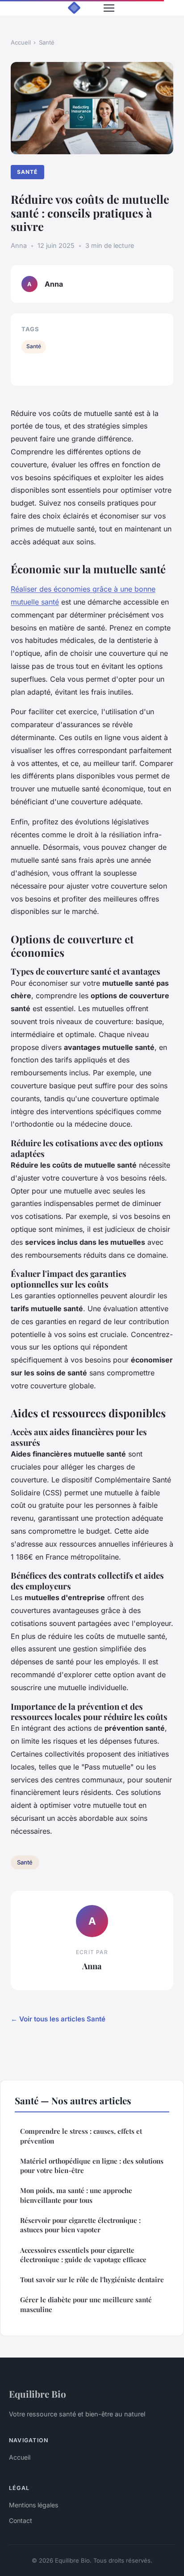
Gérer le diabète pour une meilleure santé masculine (86, 2304)
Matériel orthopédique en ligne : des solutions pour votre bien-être (92, 2166)
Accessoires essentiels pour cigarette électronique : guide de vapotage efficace (83, 2255)
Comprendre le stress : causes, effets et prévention (81, 2136)
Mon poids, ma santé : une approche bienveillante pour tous (76, 2195)
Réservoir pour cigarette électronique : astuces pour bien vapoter (80, 2225)
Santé (47, 42)
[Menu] (109, 8)
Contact (21, 2520)
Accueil (21, 42)
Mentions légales (33, 2505)
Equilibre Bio (38, 2394)
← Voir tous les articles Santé (58, 2019)
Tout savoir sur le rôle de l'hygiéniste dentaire (92, 2280)
